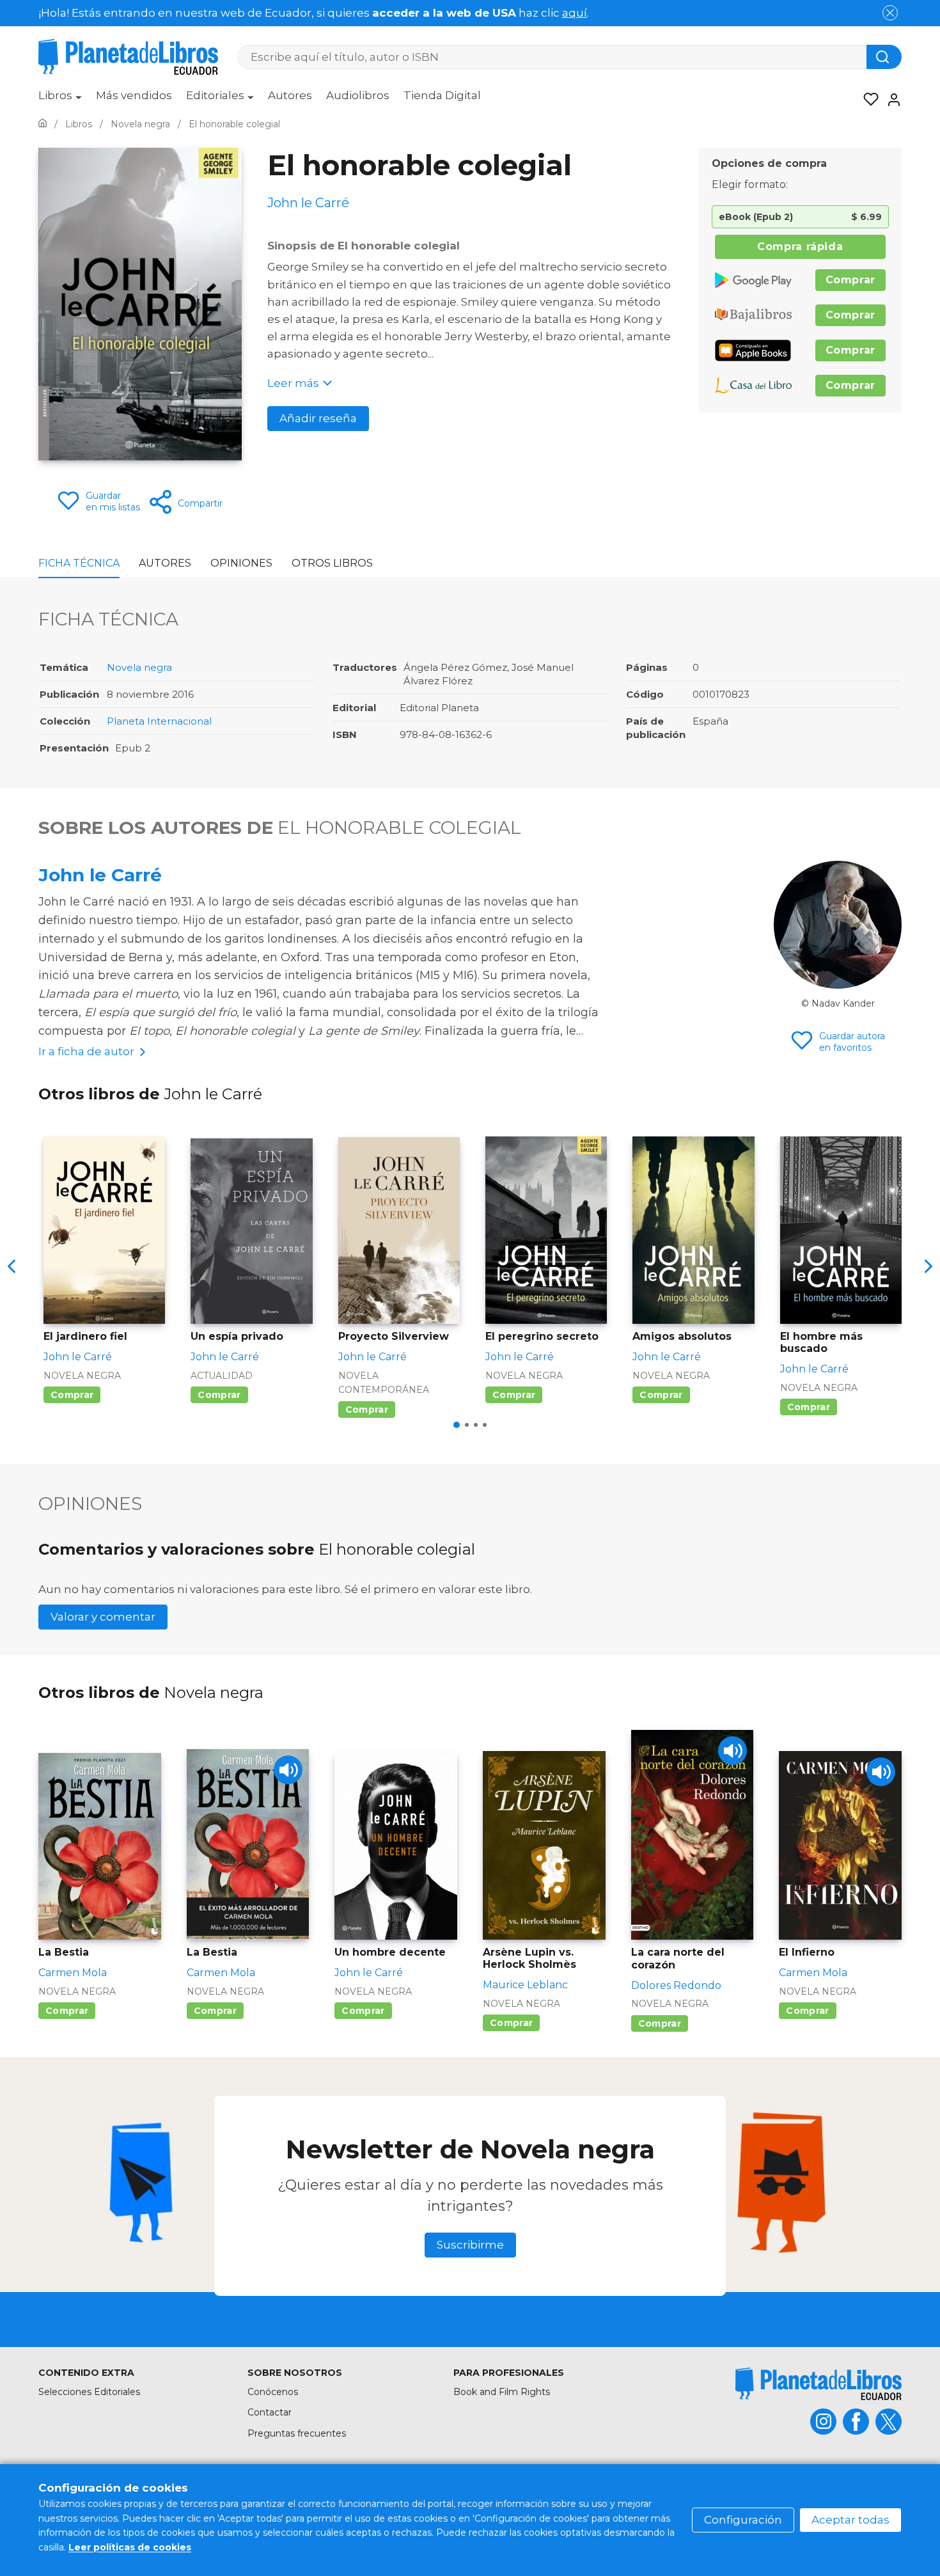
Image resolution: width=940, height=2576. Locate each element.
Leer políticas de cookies (130, 2547)
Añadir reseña (318, 418)
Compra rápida (800, 247)
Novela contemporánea (384, 1383)
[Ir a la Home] (43, 124)
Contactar (270, 2412)
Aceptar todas (850, 2520)
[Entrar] (890, 100)
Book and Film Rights (502, 2392)
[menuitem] (60, 100)
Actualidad (222, 1376)
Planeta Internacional (159, 721)
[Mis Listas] (867, 100)
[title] (819, 2384)
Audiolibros (358, 95)
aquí (575, 13)
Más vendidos (134, 95)
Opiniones (241, 563)
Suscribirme (470, 2245)
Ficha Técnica (79, 563)
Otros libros (332, 563)
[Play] (288, 1770)
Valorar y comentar (103, 1617)
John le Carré (100, 875)
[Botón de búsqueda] (884, 57)
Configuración (743, 2520)
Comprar (850, 280)
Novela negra (139, 667)
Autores (290, 95)
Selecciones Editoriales (89, 2392)
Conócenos (273, 2392)
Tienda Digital (442, 95)
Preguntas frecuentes (297, 2433)
